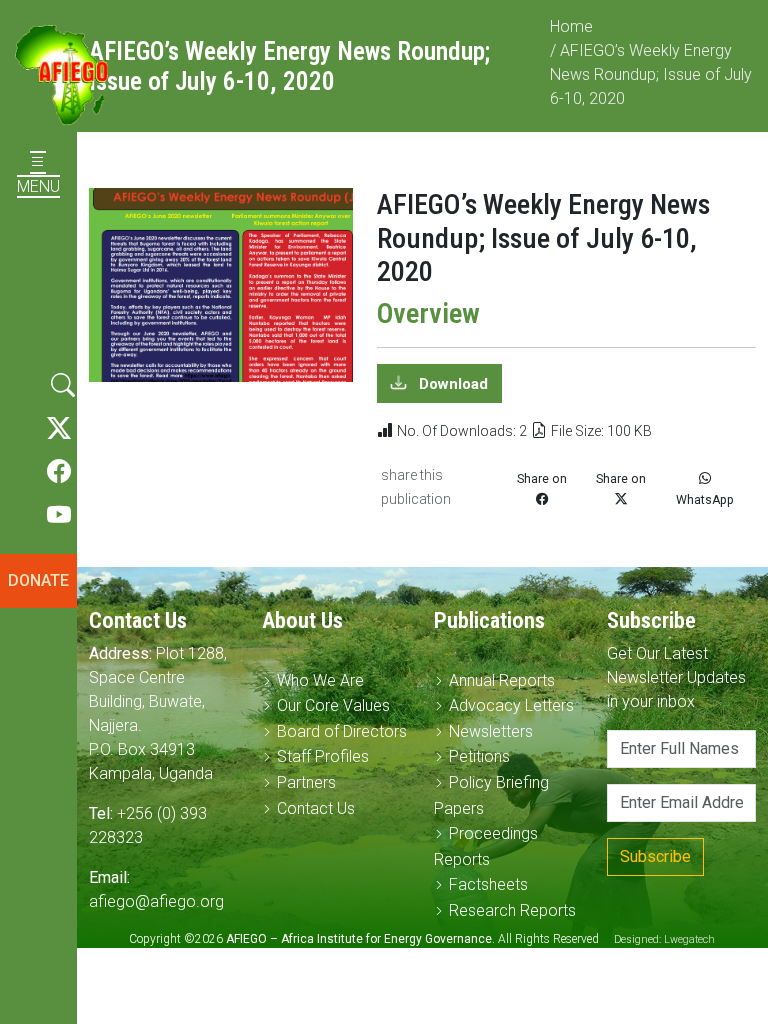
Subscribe (655, 856)
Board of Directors (342, 731)
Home (571, 26)
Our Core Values (333, 705)
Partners (306, 782)
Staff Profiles (323, 756)
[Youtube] (59, 516)
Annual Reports (502, 680)
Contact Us (316, 808)
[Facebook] (59, 472)
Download (451, 383)
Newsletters (491, 731)
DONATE (38, 580)
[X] (59, 429)
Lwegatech (689, 939)
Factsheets (488, 884)
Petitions (479, 756)
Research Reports (512, 910)
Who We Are (320, 680)
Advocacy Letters (511, 705)
